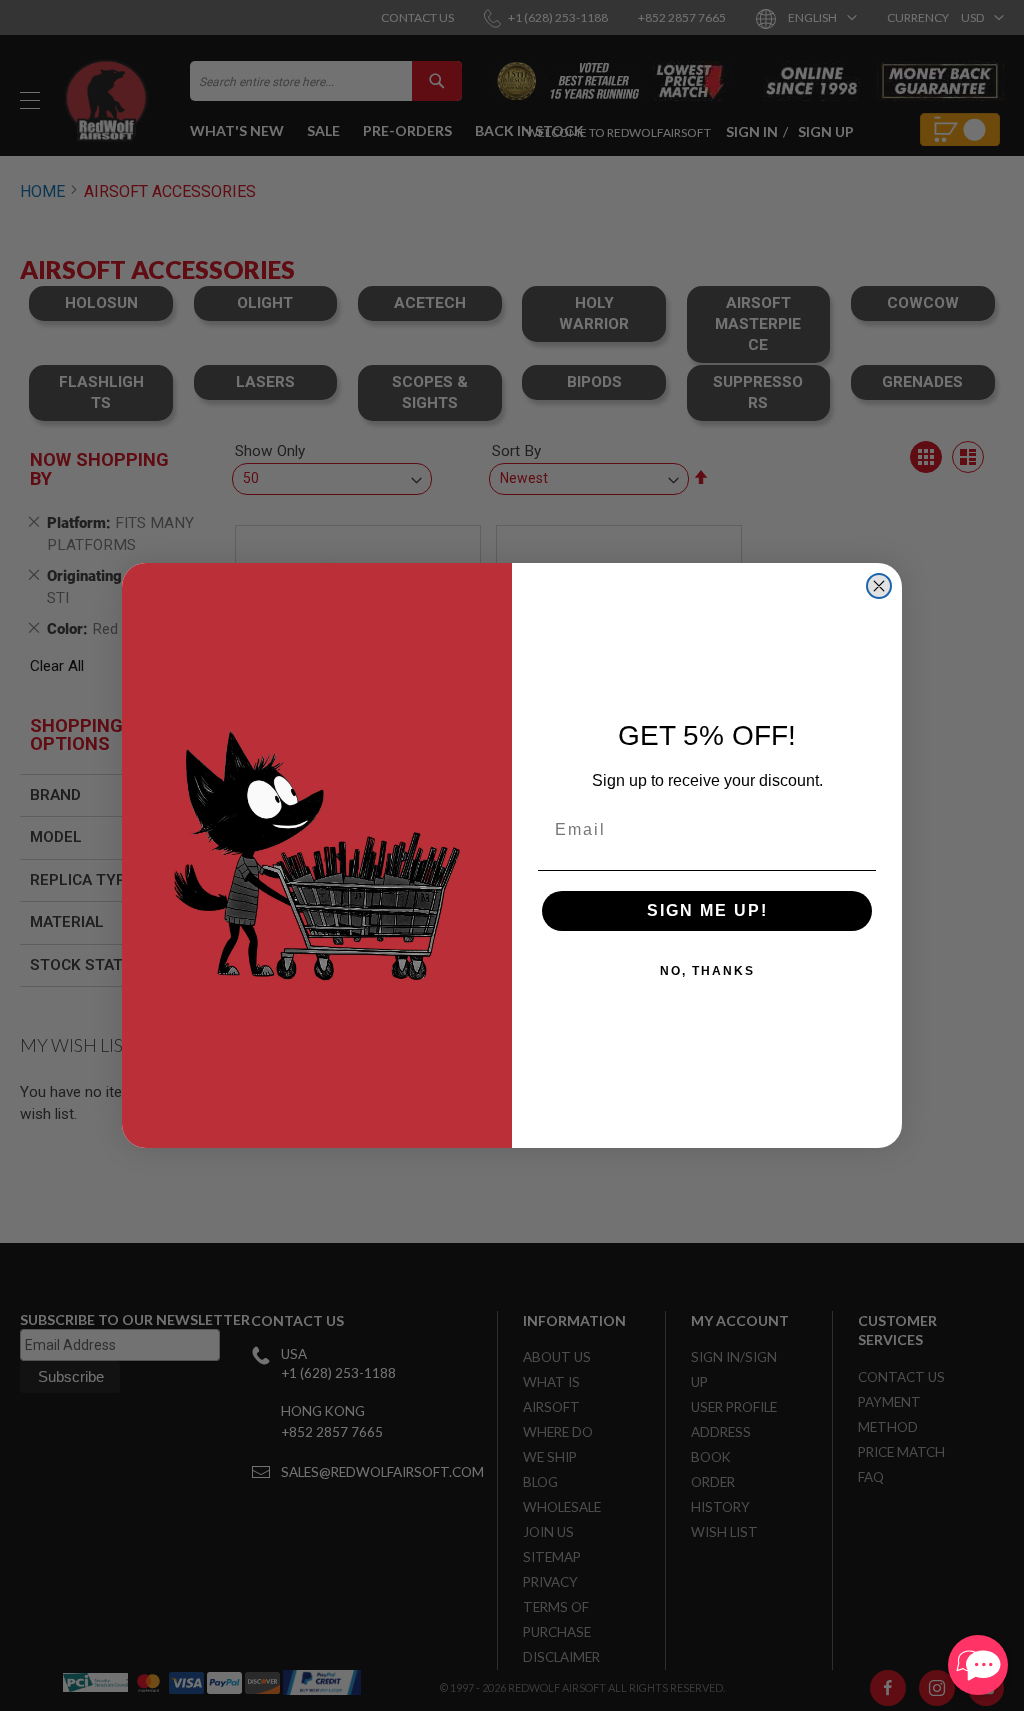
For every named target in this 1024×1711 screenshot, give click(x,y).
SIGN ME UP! (707, 910)
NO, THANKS (707, 971)
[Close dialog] (879, 586)
